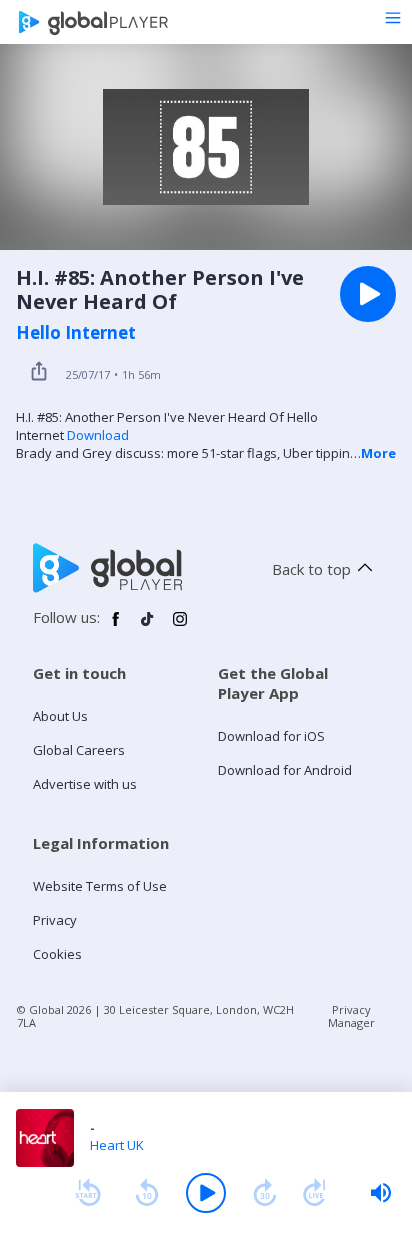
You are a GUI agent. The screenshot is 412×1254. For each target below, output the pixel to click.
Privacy (55, 920)
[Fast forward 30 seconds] (265, 1193)
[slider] (381, 1193)
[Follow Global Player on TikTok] (148, 627)
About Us (60, 716)
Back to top (311, 569)
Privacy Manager (351, 1016)
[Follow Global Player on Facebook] (116, 627)
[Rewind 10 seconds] (147, 1193)
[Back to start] (88, 1193)
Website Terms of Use (100, 886)
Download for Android (285, 770)
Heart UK (117, 1145)
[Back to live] (315, 1193)
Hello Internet (76, 333)
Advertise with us (85, 784)
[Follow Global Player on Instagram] (180, 627)
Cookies (57, 954)
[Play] (206, 1193)
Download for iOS (271, 736)
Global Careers (79, 750)
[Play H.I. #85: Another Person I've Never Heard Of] (368, 294)
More (378, 453)
